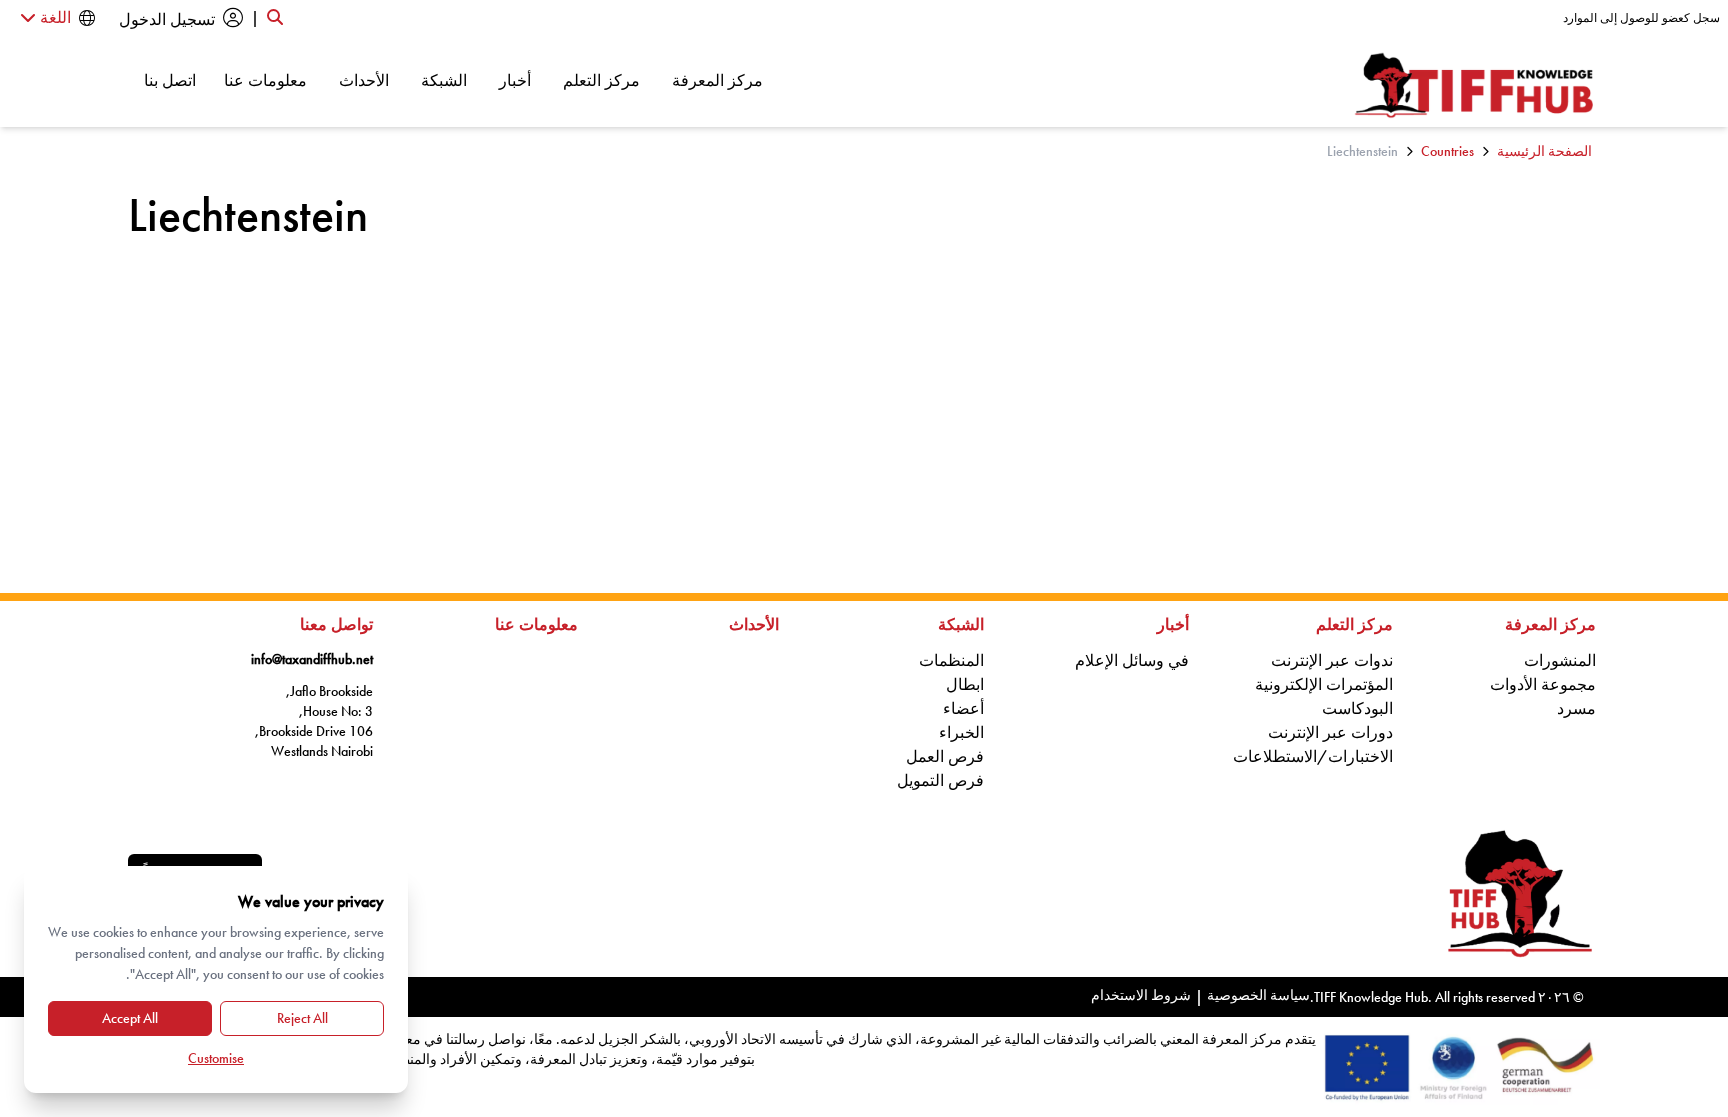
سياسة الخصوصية (1258, 995)
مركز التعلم (601, 80)
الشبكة (444, 80)
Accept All (130, 1018)
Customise (216, 1058)
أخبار (515, 80)
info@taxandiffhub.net (312, 659)
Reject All (302, 1018)
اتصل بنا (170, 80)
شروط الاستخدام (1141, 995)
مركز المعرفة (717, 80)
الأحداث (364, 80)
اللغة (53, 17)
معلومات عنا (265, 80)
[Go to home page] (1475, 85)
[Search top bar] (275, 18)
